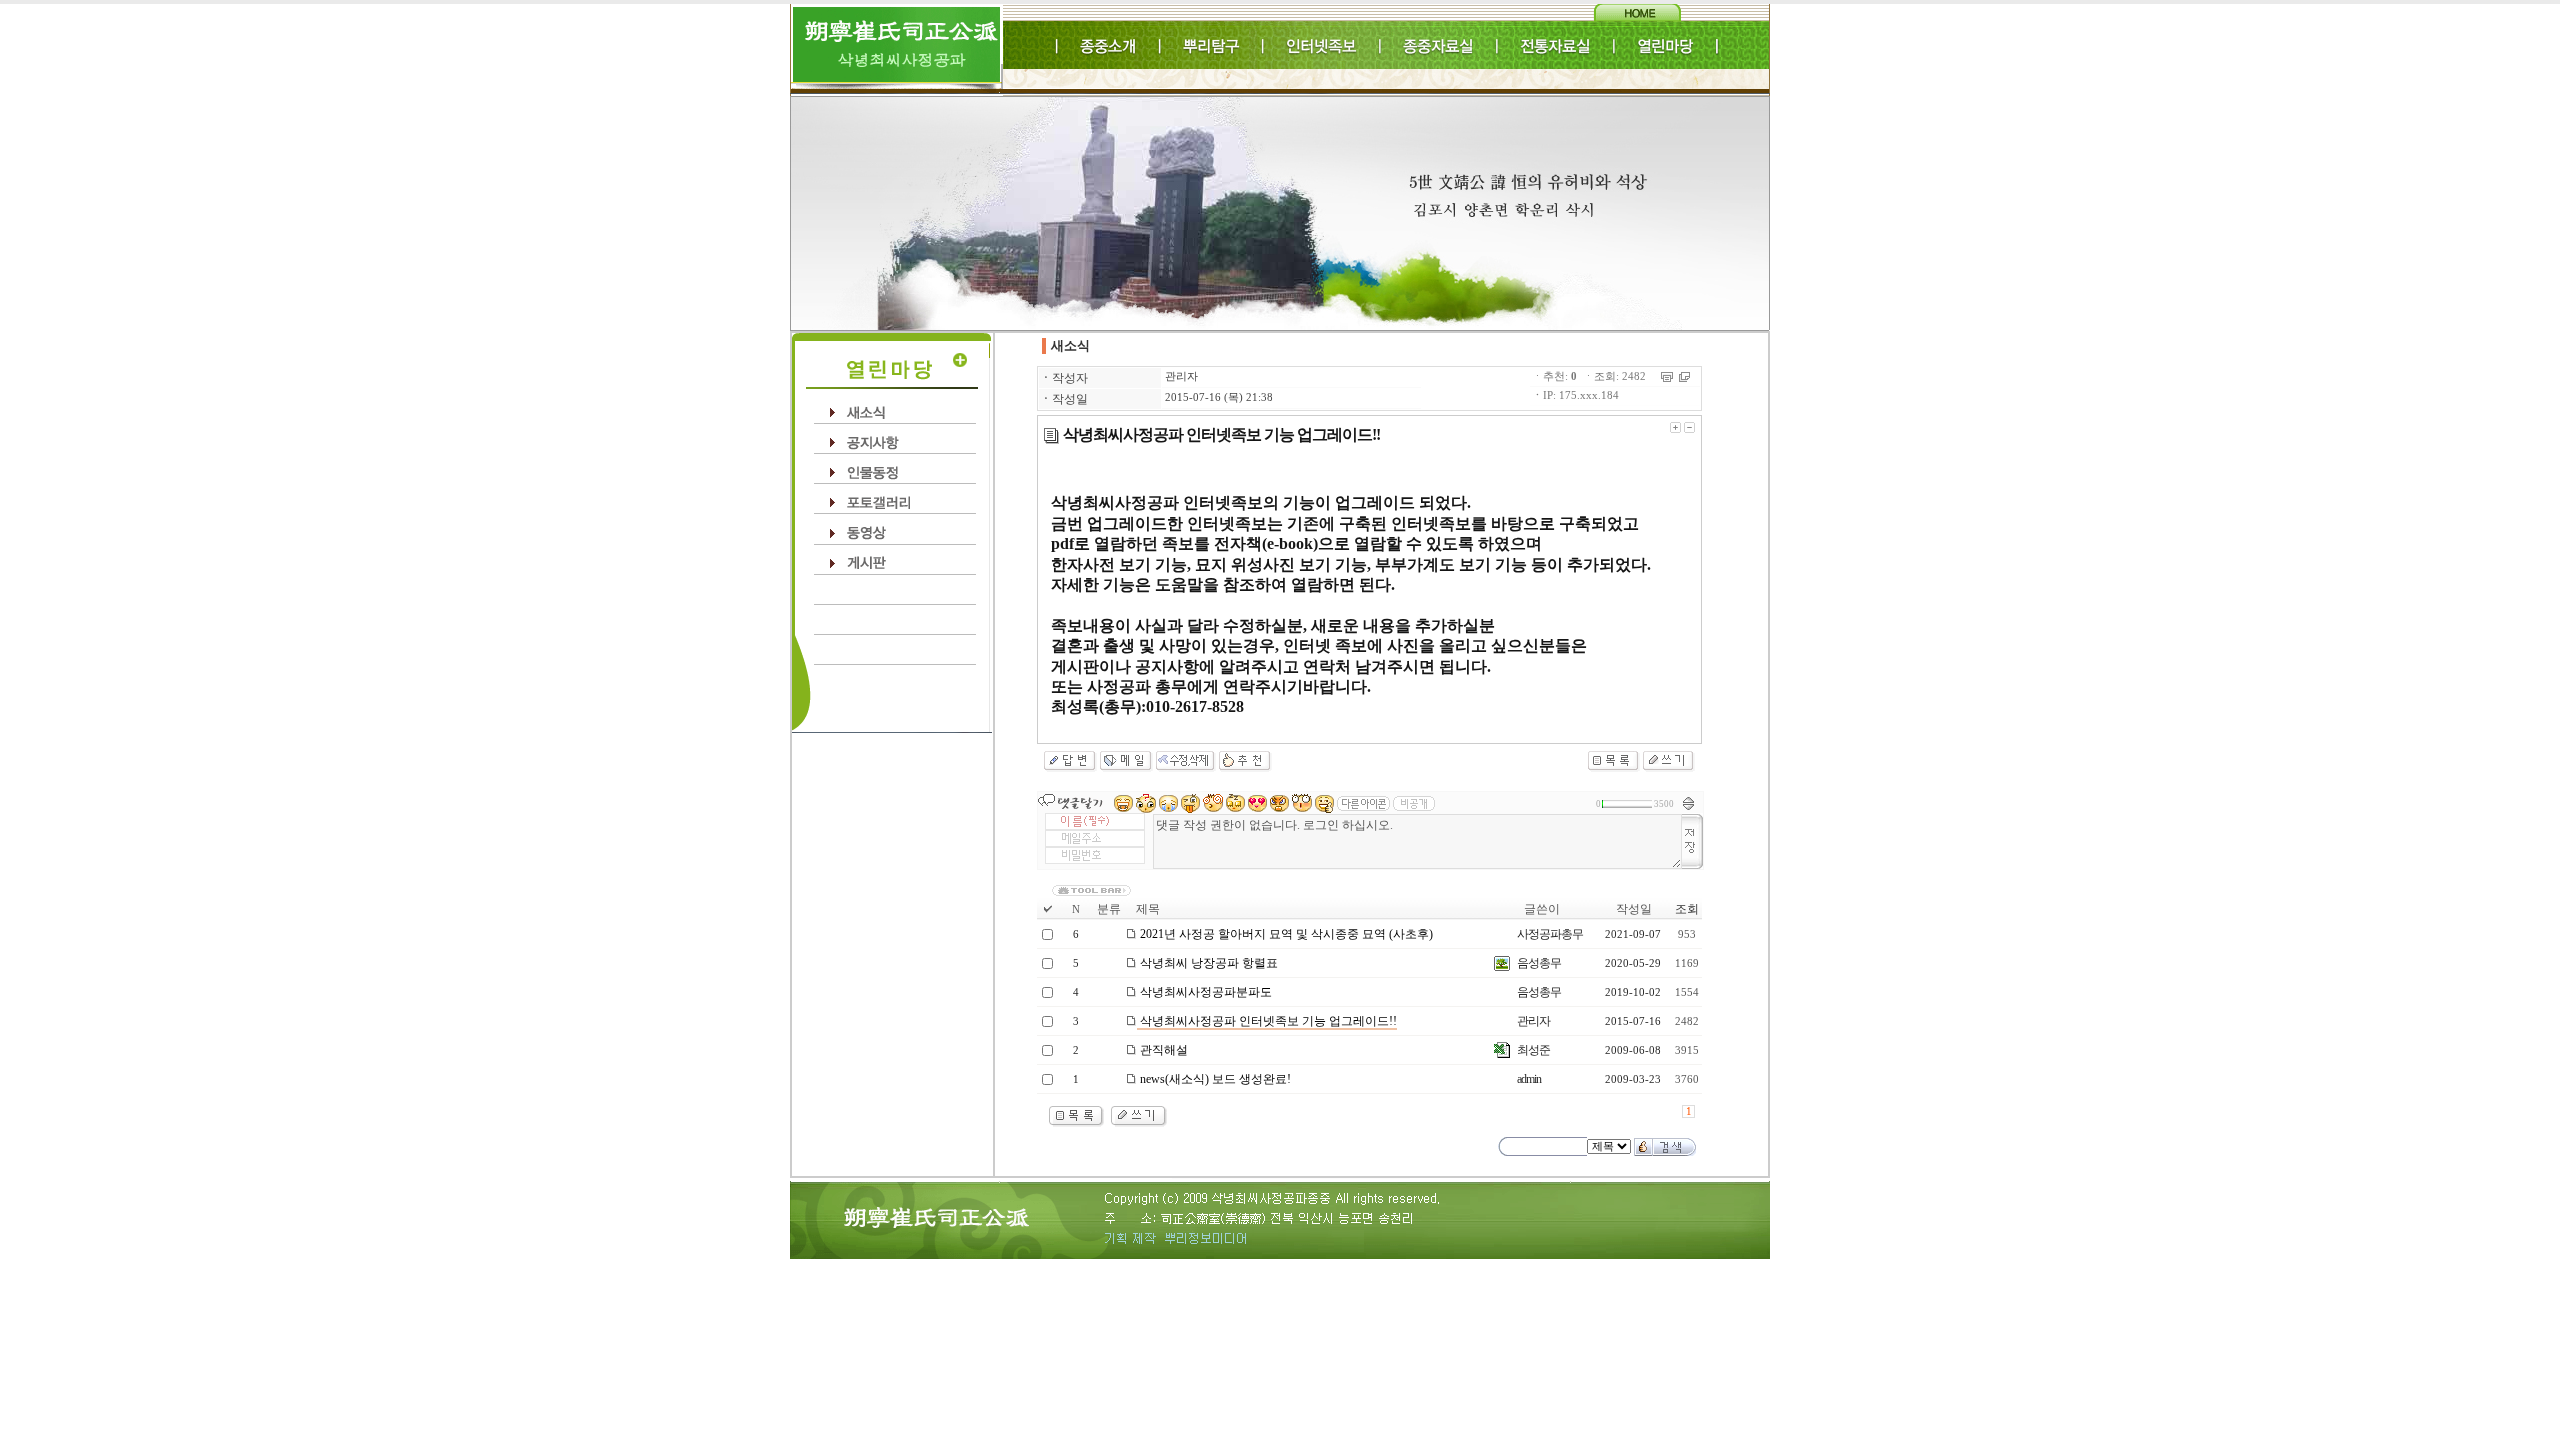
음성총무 (1539, 963)
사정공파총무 (1550, 934)
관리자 (1181, 376)
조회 (1687, 909)
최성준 (1533, 1050)
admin (1529, 1079)
